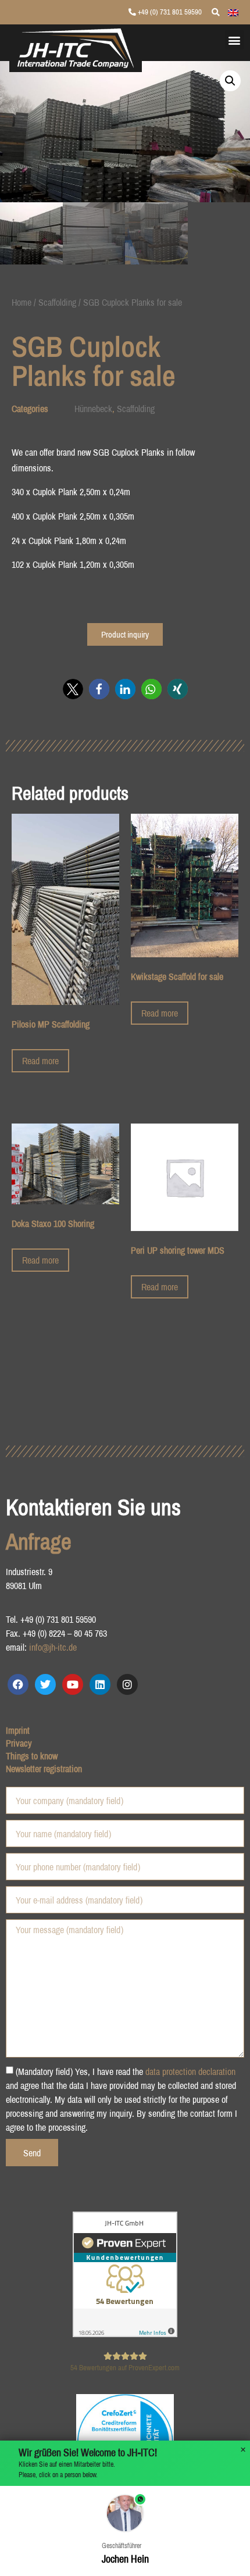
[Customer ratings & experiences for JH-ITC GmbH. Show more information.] (125, 2334)
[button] (235, 40)
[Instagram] (127, 1684)
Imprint (18, 1730)
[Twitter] (45, 1684)
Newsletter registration (44, 1769)
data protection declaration (190, 2071)
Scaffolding (57, 302)
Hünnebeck (93, 409)
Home (22, 302)
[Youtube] (73, 1684)
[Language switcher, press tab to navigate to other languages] (233, 12)
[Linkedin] (100, 1684)
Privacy (19, 1743)
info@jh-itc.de (53, 1647)
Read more (40, 1061)
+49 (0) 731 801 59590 (169, 12)
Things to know (32, 1756)
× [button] (243, 2450)
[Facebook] (18, 1684)
